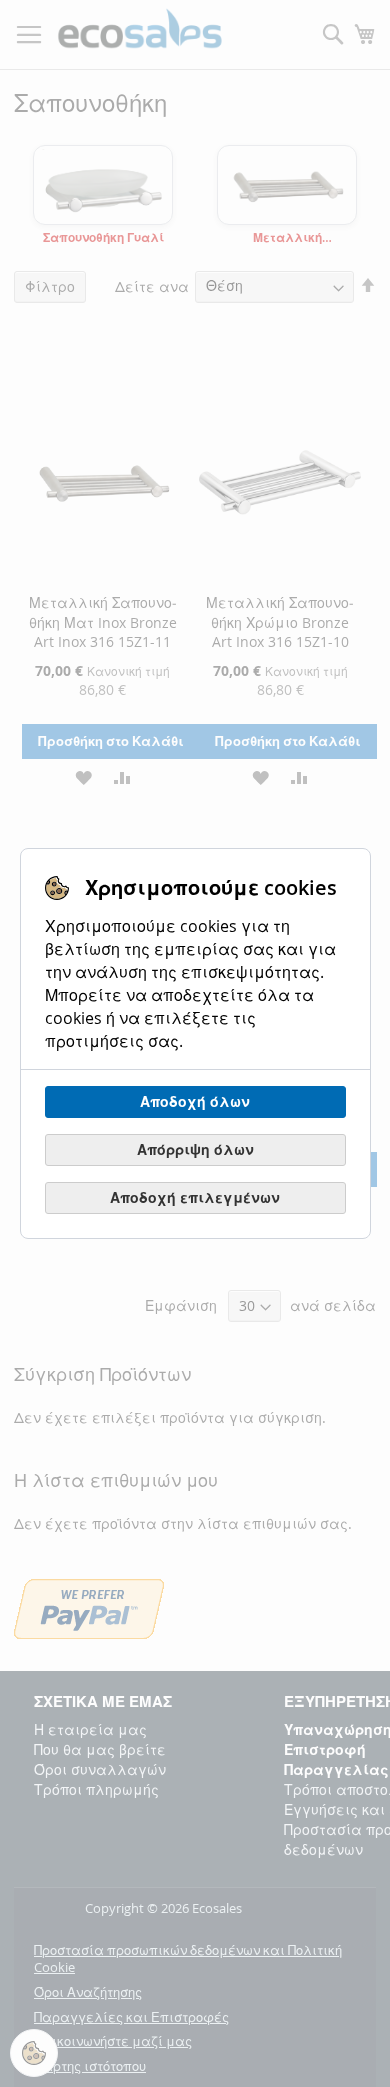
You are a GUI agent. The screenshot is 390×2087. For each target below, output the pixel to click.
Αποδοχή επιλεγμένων (195, 1197)
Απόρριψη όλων (195, 1149)
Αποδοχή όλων (195, 1101)
